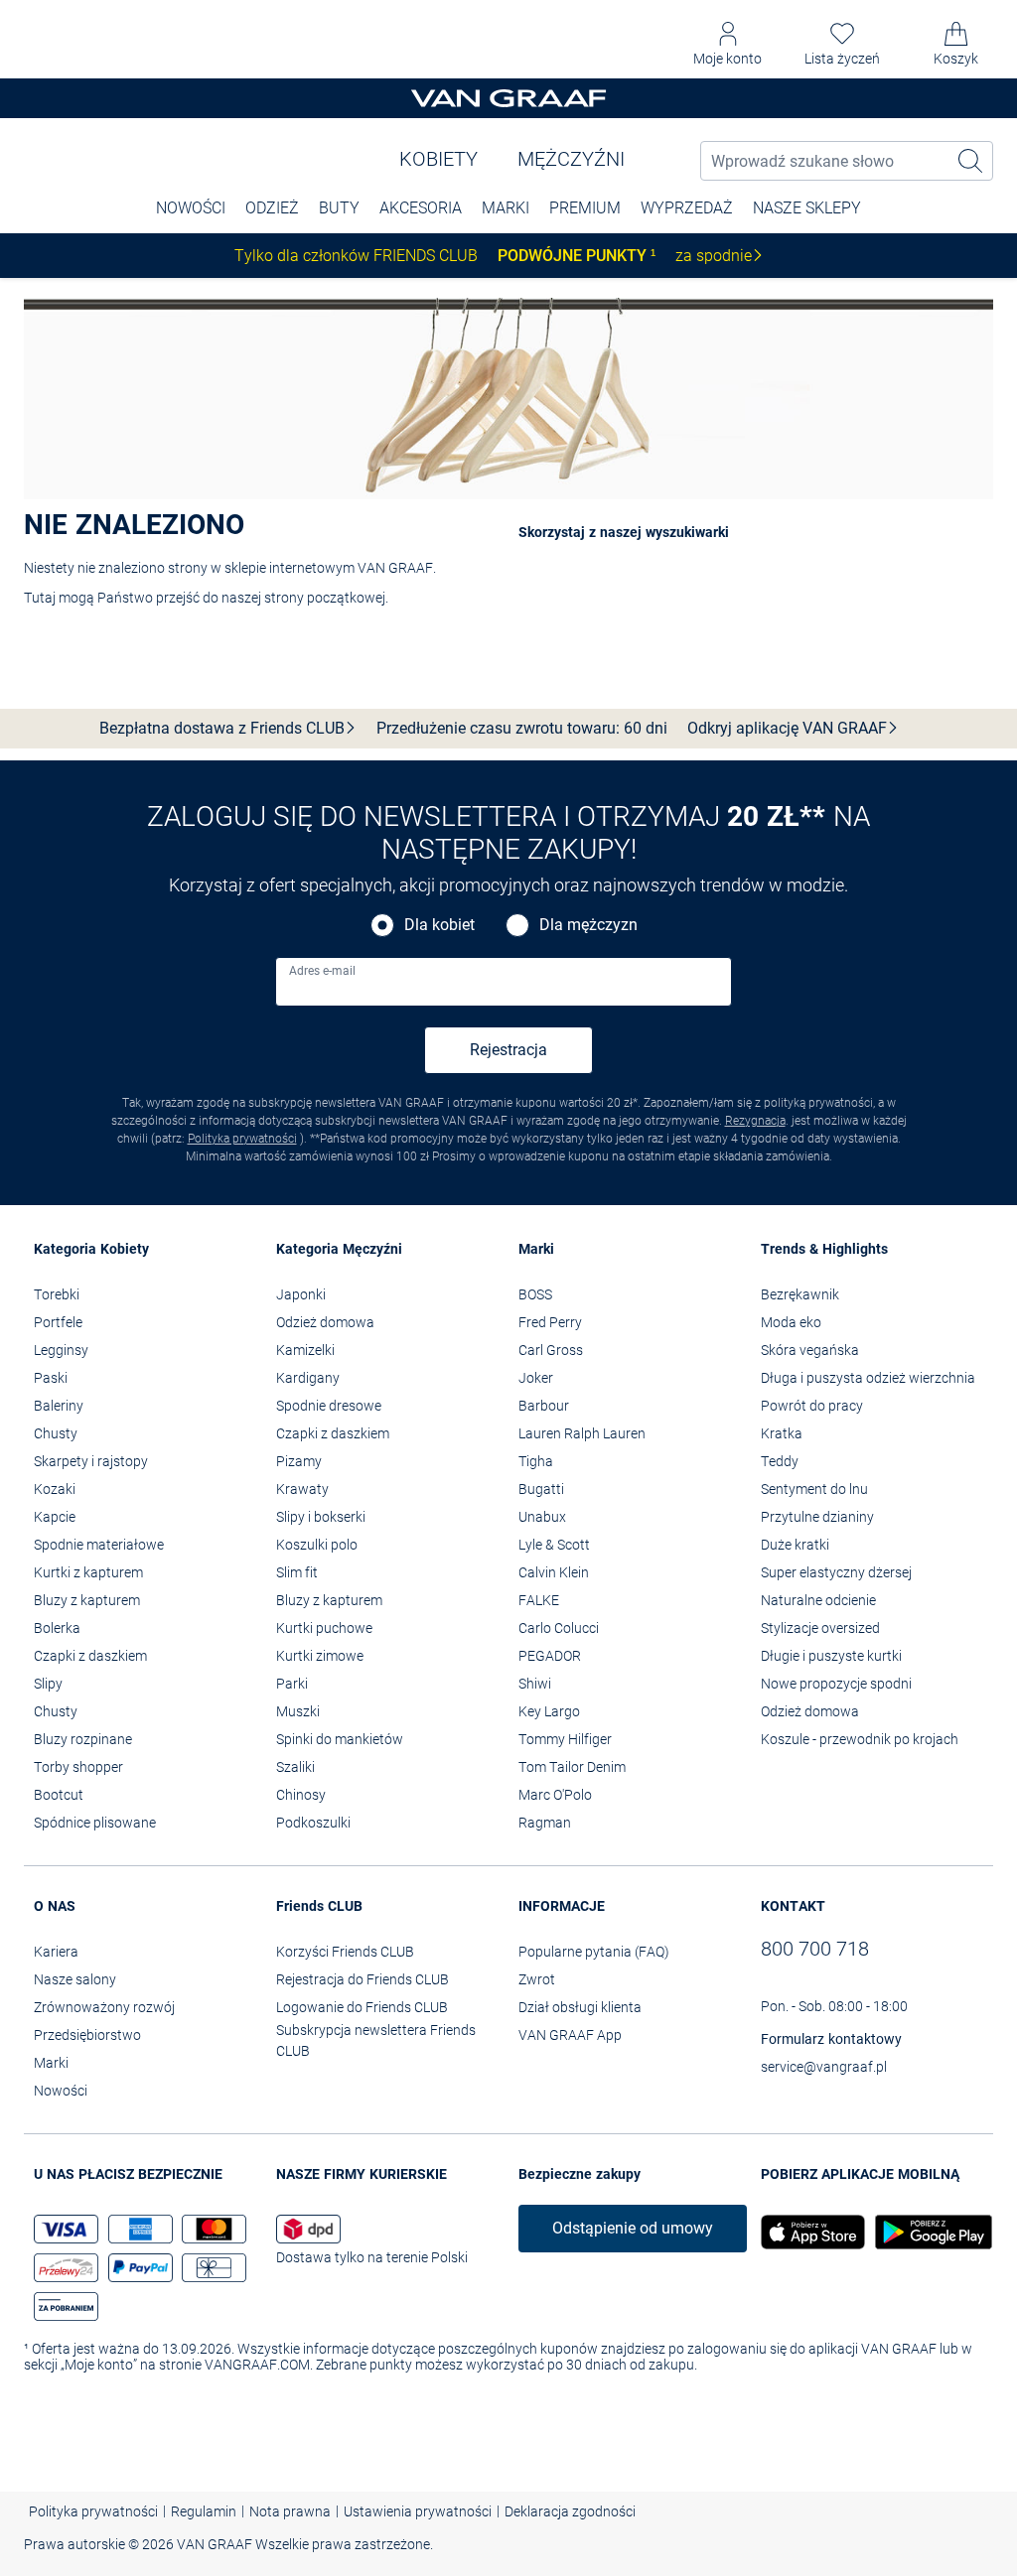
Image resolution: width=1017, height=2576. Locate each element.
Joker (536, 1378)
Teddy (780, 1461)
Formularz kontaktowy (831, 2039)
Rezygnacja (755, 1121)
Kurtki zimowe (320, 1656)
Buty (339, 208)
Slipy (48, 1684)
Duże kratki (795, 1545)
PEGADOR (550, 1656)
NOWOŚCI (191, 208)
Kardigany (308, 1378)
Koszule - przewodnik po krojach (860, 1739)
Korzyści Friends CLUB (345, 1952)
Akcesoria (421, 208)
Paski (51, 1378)
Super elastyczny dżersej (836, 1572)
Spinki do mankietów (340, 1739)
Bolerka (57, 1628)
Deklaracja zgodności (570, 2511)
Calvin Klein (554, 1572)
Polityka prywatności (242, 1139)
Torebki (57, 1294)
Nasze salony (75, 1979)
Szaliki (295, 1767)
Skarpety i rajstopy (91, 1461)
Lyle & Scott (554, 1545)
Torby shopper (78, 1767)
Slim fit (297, 1572)
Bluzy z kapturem (87, 1600)
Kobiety (438, 159)
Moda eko (791, 1322)
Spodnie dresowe (329, 1406)
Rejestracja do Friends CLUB (363, 1979)
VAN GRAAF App (570, 2035)
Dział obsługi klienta (580, 2007)
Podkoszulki (313, 1823)
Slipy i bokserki (321, 1517)
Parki (292, 1684)
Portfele (58, 1322)
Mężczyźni (571, 159)
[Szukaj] (971, 161)
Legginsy (61, 1350)
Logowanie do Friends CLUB (362, 2007)
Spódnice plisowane (95, 1823)
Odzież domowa (325, 1322)
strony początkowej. (326, 598)
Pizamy (299, 1461)
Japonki (301, 1294)
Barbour (544, 1406)
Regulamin (204, 2511)
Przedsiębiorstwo (87, 2035)
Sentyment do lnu (814, 1489)
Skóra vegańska (810, 1350)
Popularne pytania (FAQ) (594, 1952)
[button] (727, 44)
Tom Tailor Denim (572, 1767)
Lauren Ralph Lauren (582, 1433)
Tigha (536, 1461)
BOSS (535, 1294)
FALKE (539, 1600)
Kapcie (55, 1517)
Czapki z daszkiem (90, 1656)
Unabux (542, 1517)
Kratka (782, 1433)
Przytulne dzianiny (817, 1517)
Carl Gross (551, 1350)
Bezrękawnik (800, 1294)
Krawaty (302, 1489)
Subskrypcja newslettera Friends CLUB (376, 2040)
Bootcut (59, 1795)
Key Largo (549, 1711)
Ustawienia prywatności (418, 2511)
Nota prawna (290, 2511)
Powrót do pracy (812, 1406)
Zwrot (537, 1979)
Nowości (61, 2091)
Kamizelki (305, 1350)
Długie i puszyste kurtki (831, 1656)
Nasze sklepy (807, 208)
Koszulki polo (317, 1545)
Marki (506, 208)
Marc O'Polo (555, 1795)
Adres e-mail (322, 971)
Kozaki (55, 1489)
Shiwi (535, 1684)
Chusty (56, 1433)
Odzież (272, 208)
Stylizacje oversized (820, 1628)
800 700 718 (815, 1949)
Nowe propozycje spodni (836, 1684)
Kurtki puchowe (324, 1628)
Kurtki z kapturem (88, 1572)
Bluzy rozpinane (83, 1739)
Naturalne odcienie (818, 1600)
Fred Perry (550, 1322)
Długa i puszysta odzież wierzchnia (868, 1378)
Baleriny (59, 1406)
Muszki (298, 1711)
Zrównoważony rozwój (104, 2007)
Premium (585, 208)
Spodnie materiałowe (99, 1545)
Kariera (56, 1952)
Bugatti (541, 1489)
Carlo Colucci (559, 1628)
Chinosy (301, 1795)
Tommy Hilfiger (565, 1739)
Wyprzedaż (687, 208)
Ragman (545, 1823)
